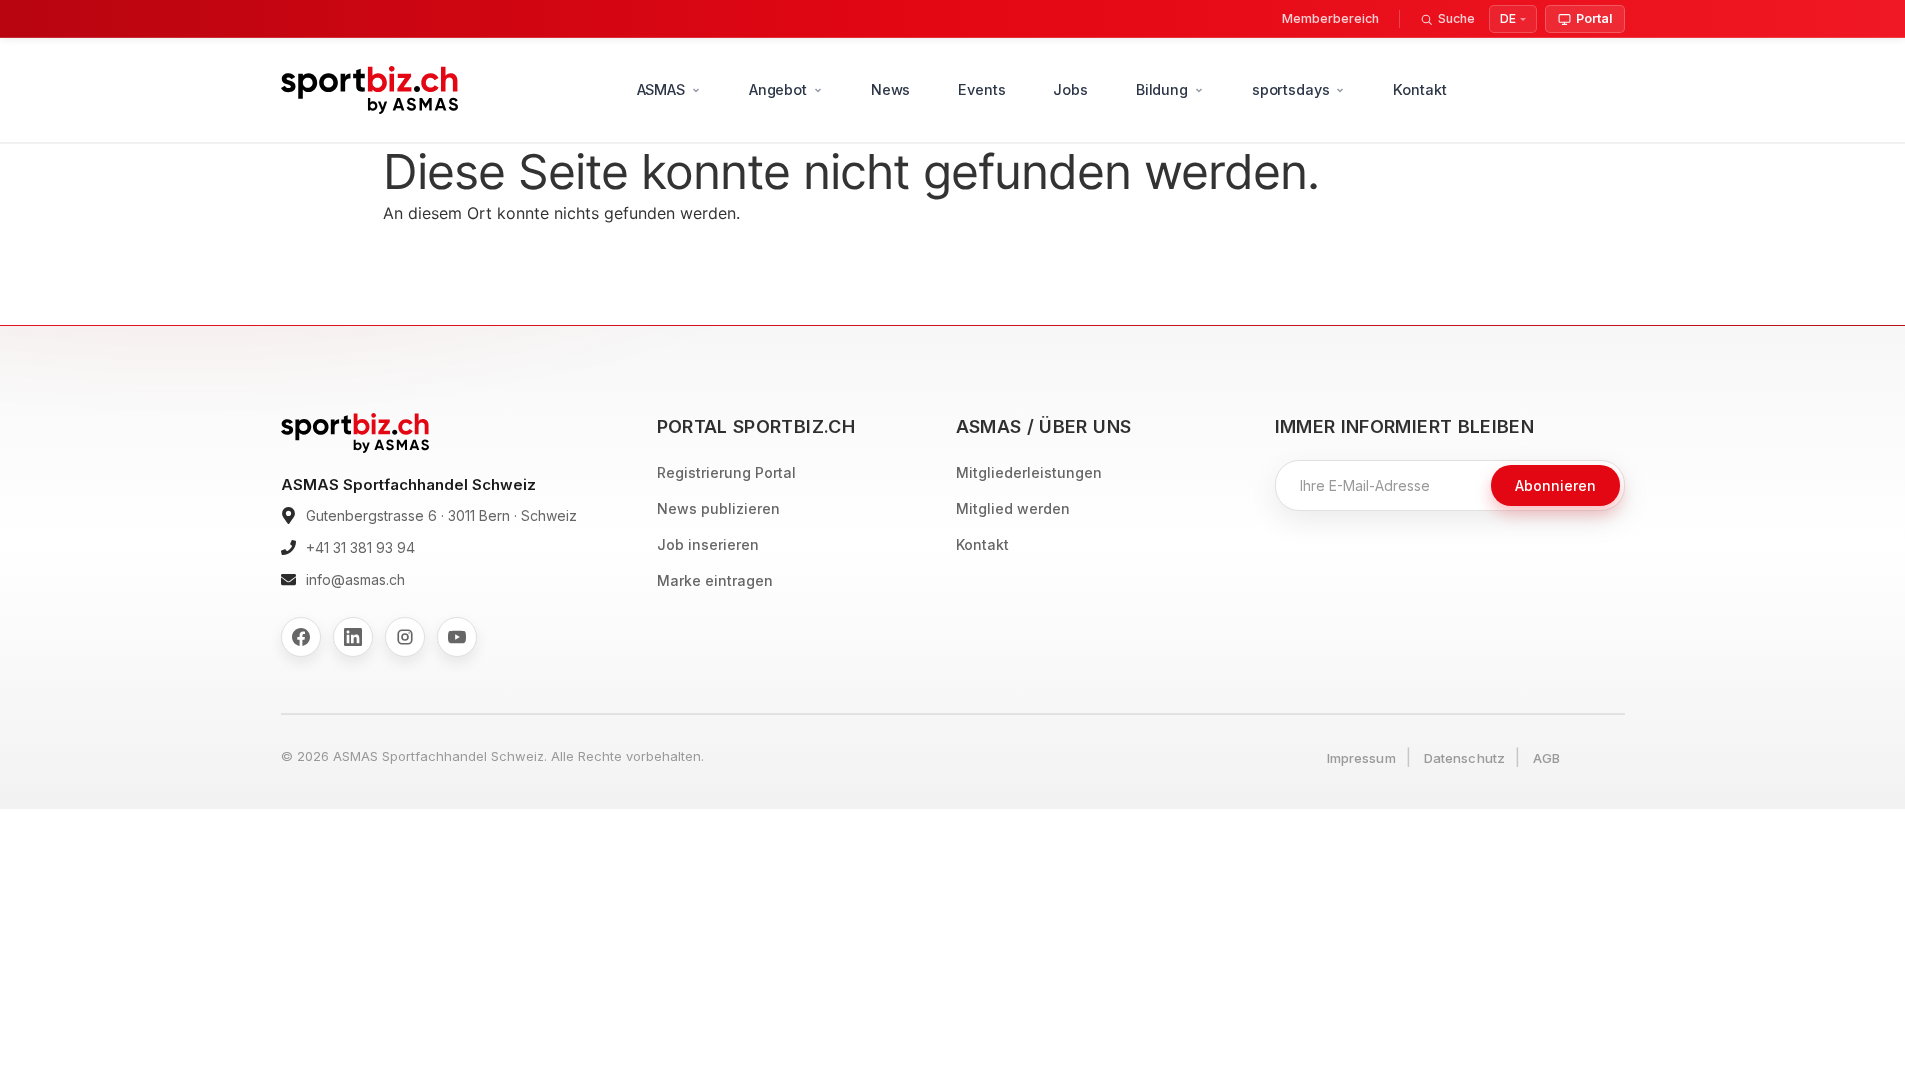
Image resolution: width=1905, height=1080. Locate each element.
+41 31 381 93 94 (360, 547)
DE (1508, 18)
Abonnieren (1555, 485)
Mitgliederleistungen (1029, 472)
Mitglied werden (1013, 508)
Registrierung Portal (726, 472)
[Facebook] (301, 637)
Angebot (778, 89)
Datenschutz (1464, 758)
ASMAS (661, 89)
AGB (1546, 758)
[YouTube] (457, 637)
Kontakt (1419, 89)
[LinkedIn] (353, 637)
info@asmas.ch (355, 579)
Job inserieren (708, 544)
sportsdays (1291, 89)
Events (981, 89)
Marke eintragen (715, 580)
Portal (1594, 18)
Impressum (1361, 758)
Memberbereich (1330, 18)
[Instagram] (405, 637)
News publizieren (718, 508)
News (890, 89)
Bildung (1162, 89)
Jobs (1070, 89)
